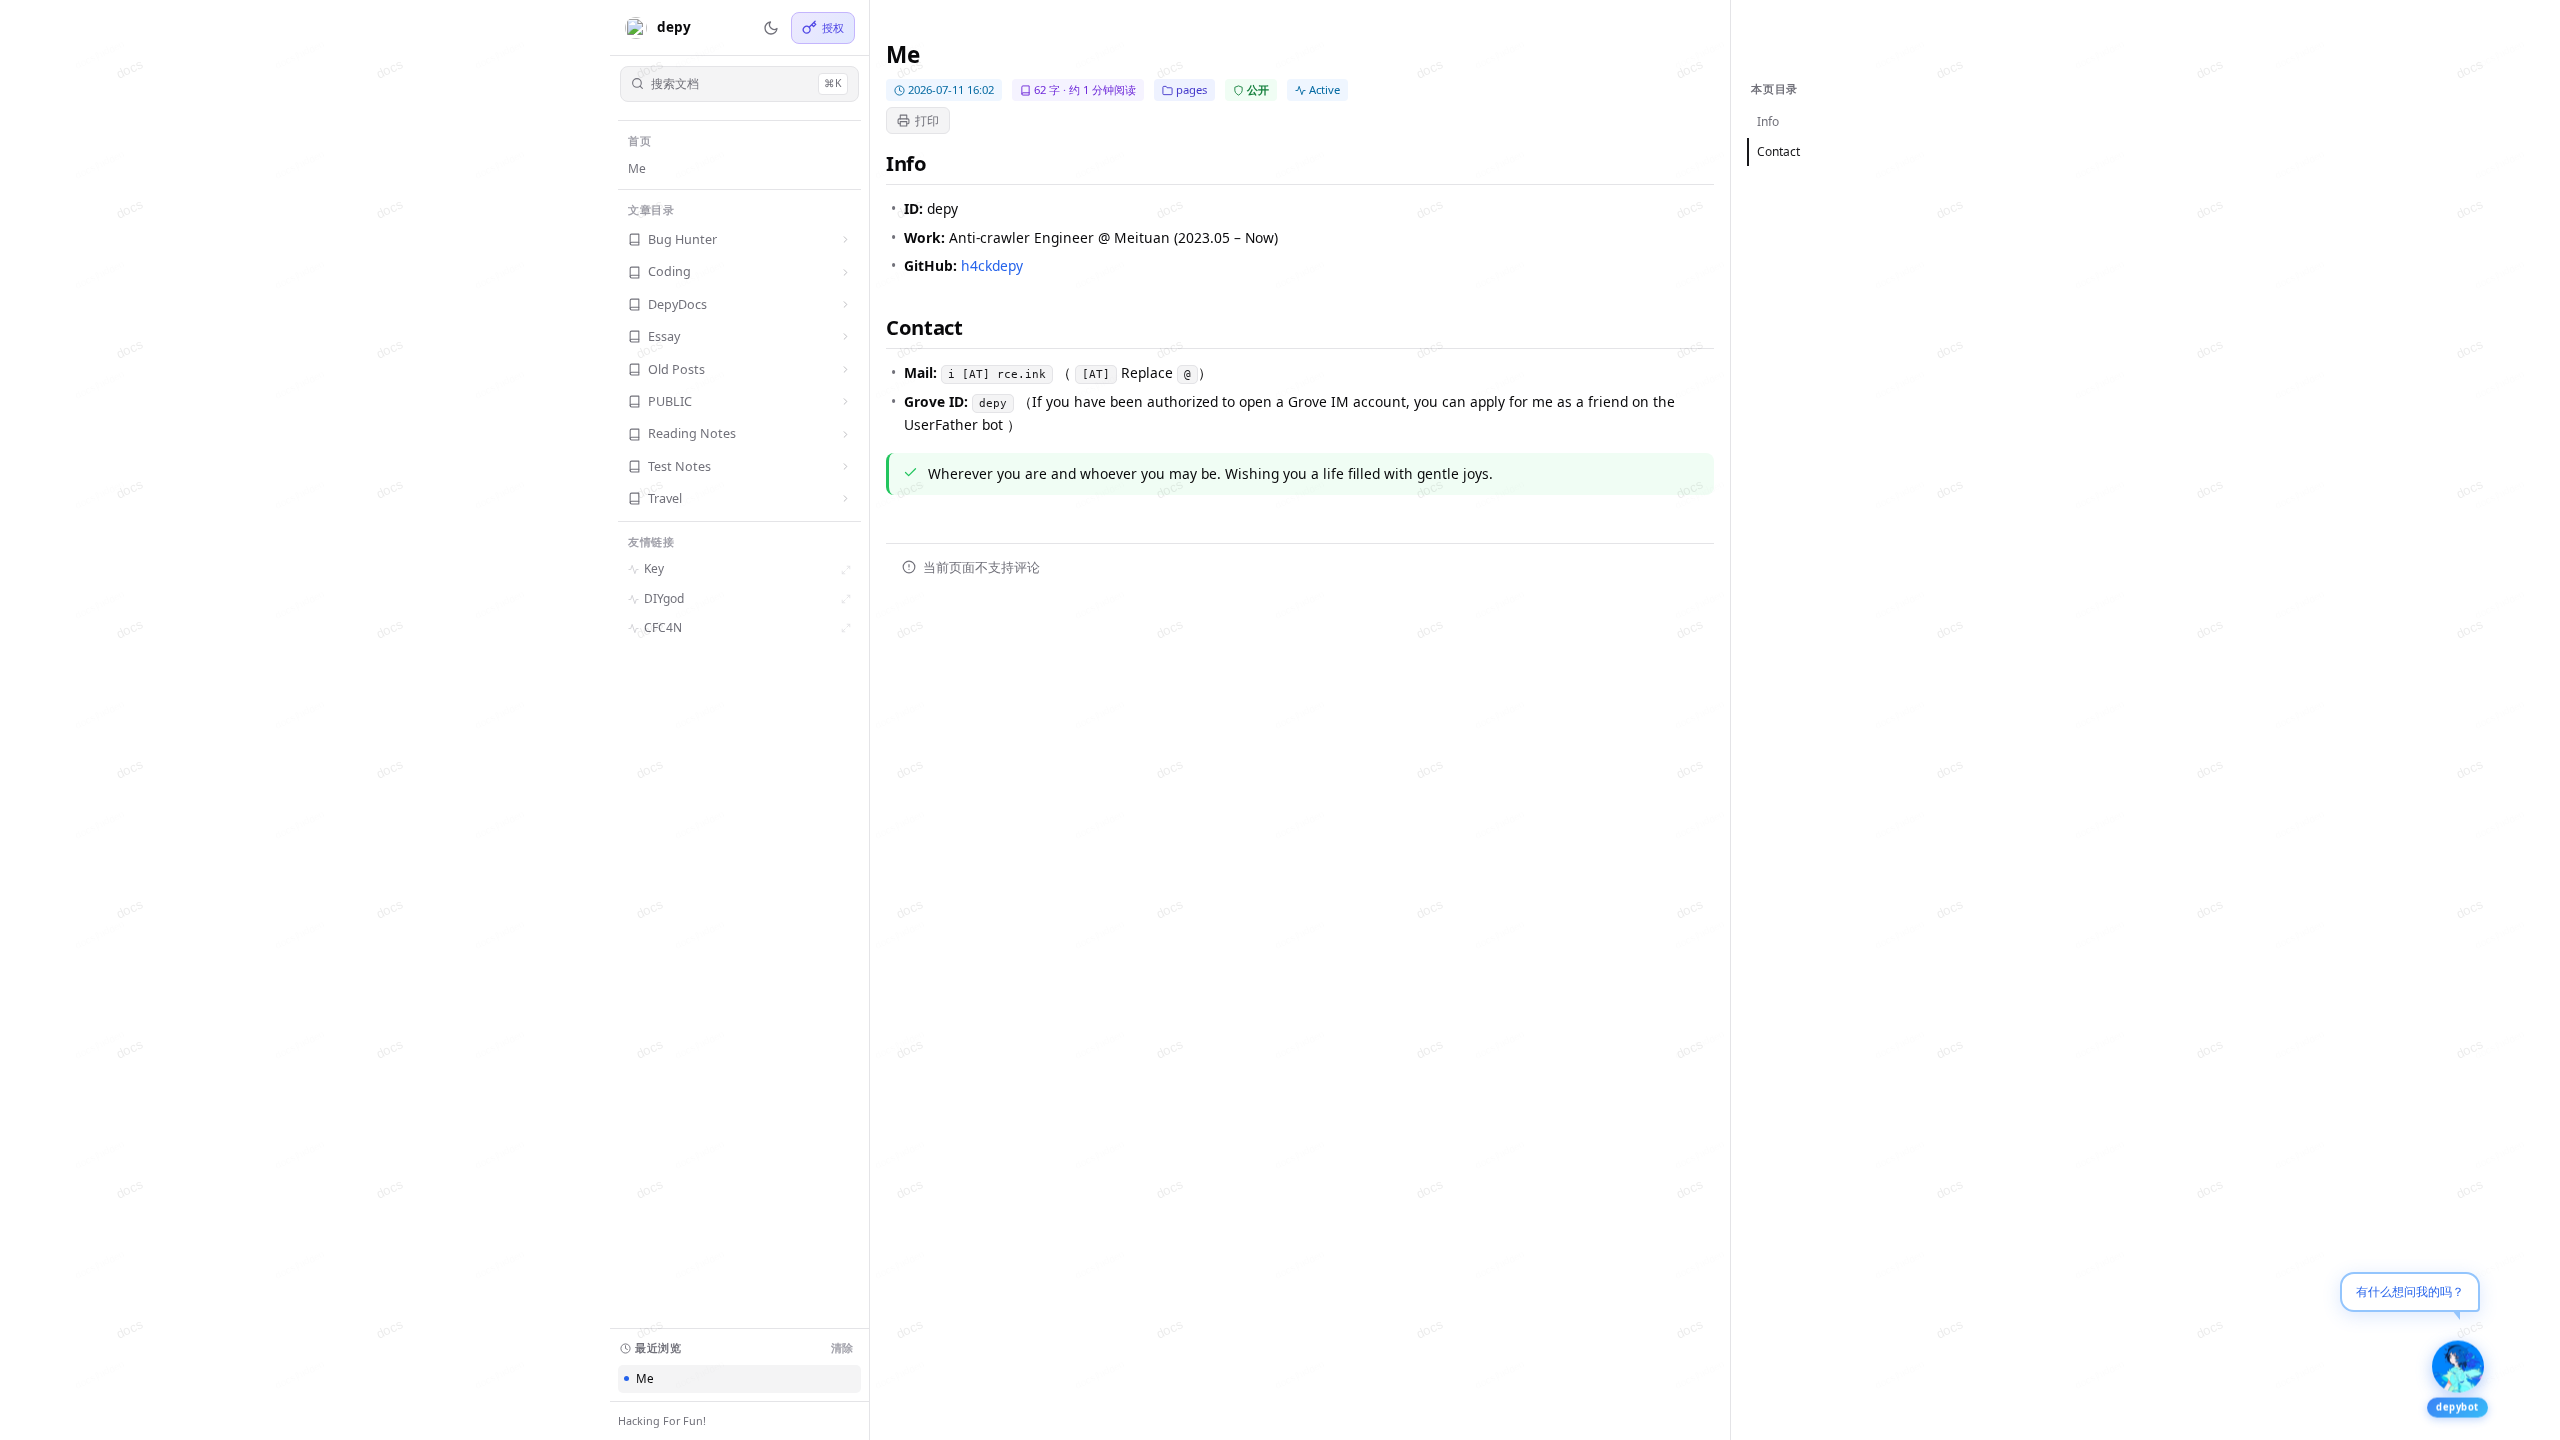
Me (637, 168)
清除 (842, 1348)
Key (654, 568)
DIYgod (664, 598)
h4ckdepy (992, 265)
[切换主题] (771, 28)
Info (1768, 121)
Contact (1778, 151)
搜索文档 (746, 83)
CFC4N (663, 627)
